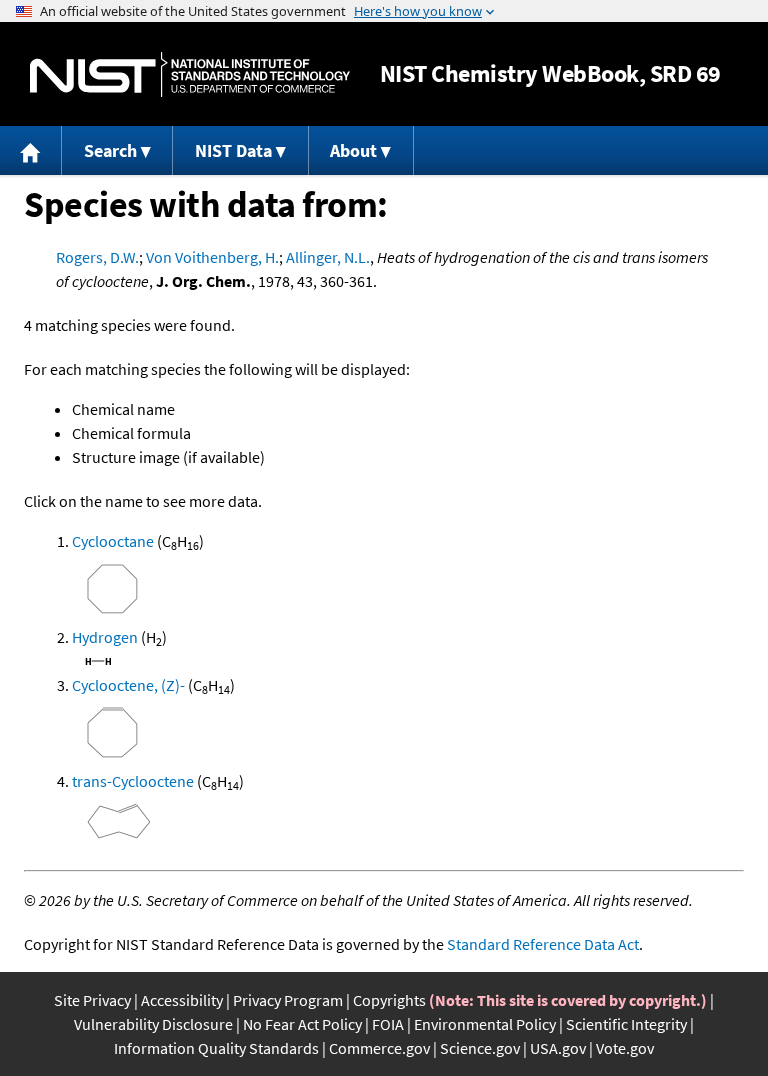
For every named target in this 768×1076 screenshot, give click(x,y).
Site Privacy (92, 1000)
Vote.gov (625, 1048)
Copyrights (389, 1000)
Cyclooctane (113, 541)
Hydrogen (105, 637)
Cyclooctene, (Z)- (128, 685)
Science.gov (480, 1048)
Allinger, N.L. (328, 257)
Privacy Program (288, 1000)
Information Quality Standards (216, 1048)
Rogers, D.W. (97, 257)
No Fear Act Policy (302, 1024)
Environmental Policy (485, 1024)
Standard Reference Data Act (543, 944)
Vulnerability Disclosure (153, 1024)
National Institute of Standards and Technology (190, 74)
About (353, 150)
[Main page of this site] (31, 150)
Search (110, 150)
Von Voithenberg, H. (212, 257)
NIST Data (233, 150)
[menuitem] (31, 150)
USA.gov (558, 1048)
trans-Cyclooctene (133, 781)
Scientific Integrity (626, 1024)
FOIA (388, 1024)
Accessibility (182, 1000)
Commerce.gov (379, 1048)
